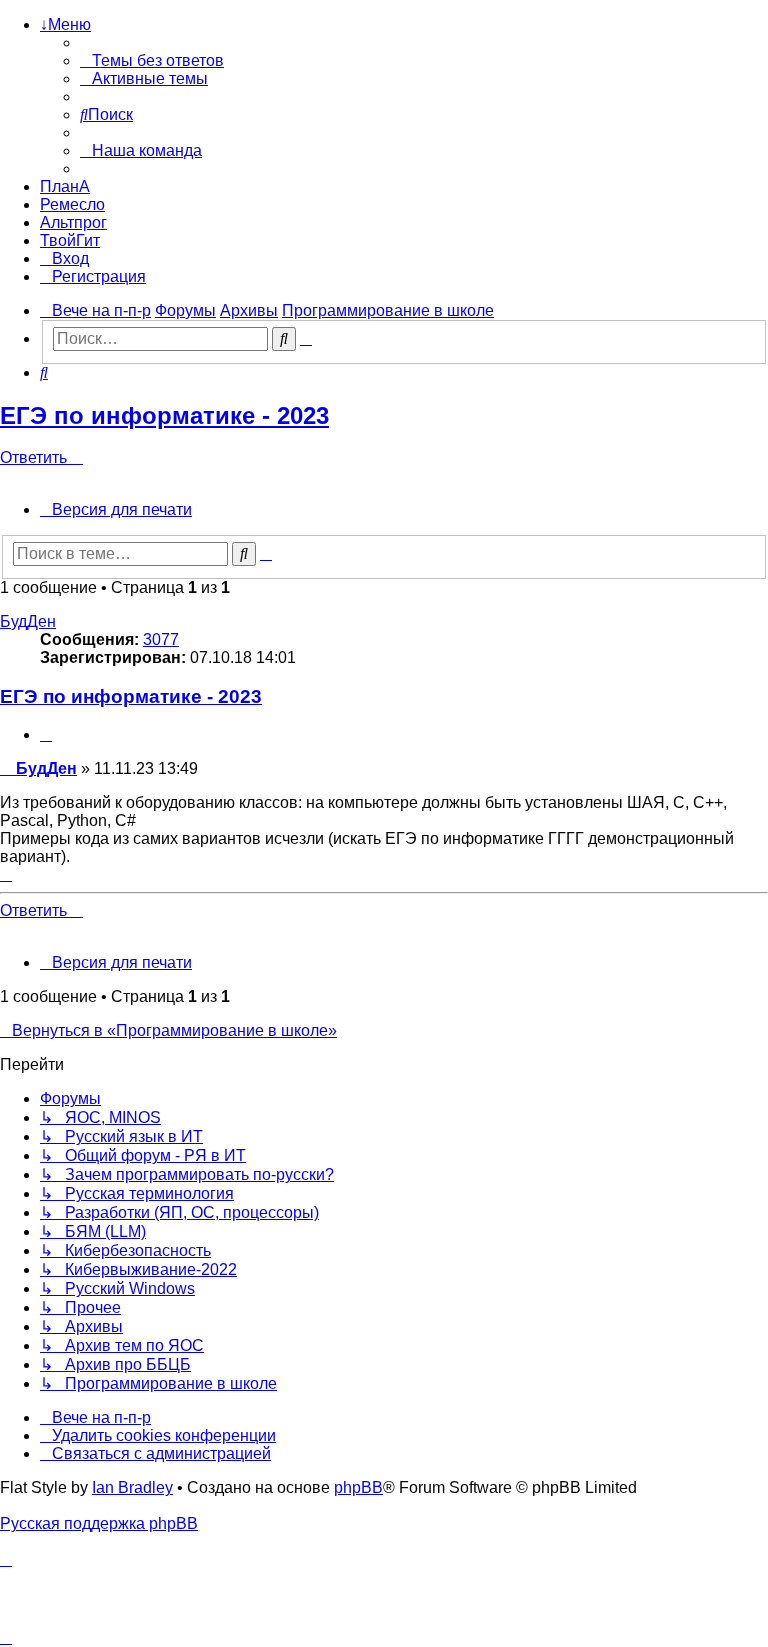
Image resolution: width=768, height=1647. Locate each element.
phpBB (358, 1487)
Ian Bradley (132, 1487)
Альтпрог (73, 222)
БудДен (28, 621)
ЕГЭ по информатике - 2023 (164, 415)
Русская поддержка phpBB (99, 1523)
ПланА (65, 186)
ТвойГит (70, 240)
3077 (161, 639)
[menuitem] (152, 60)
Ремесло (72, 204)
